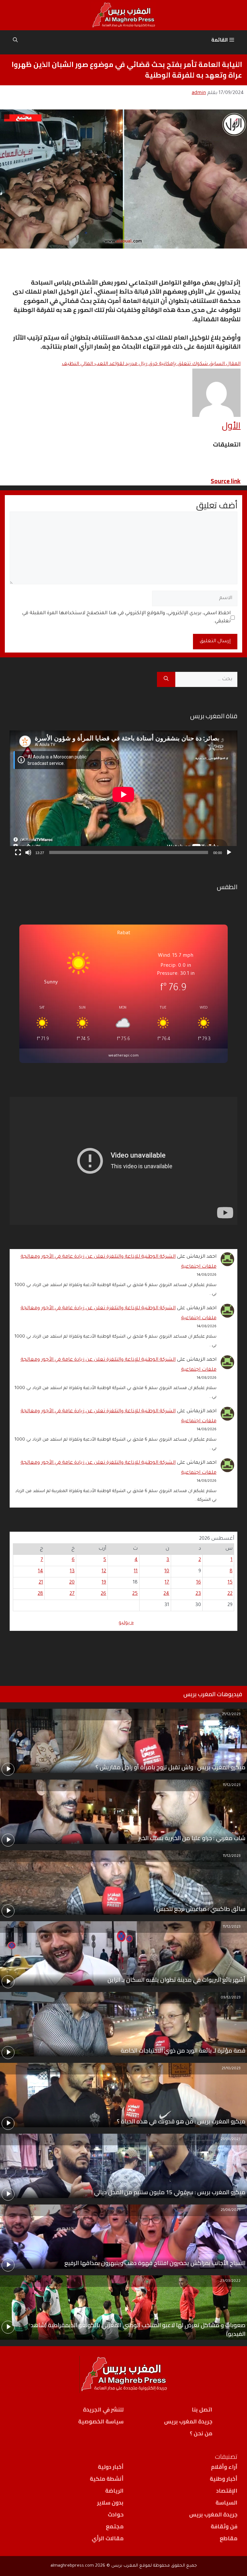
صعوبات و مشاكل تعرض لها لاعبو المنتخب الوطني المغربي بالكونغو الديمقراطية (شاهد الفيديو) (138, 2329)
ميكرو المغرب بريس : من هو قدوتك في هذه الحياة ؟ (181, 2121)
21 (41, 1583)
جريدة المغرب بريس (188, 2421)
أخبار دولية (111, 2467)
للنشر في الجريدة (103, 2410)
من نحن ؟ (201, 2433)
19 (104, 1583)
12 (104, 1571)
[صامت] (28, 852)
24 (166, 1594)
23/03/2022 (230, 2281)
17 (167, 1583)
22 (230, 1594)
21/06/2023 (231, 2210)
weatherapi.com (123, 1056)
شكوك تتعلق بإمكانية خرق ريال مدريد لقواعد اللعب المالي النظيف (151, 364)
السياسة (226, 2503)
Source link (226, 481)
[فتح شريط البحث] (15, 40)
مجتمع (115, 2526)
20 (72, 1583)
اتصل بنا (202, 2410)
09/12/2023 (231, 1998)
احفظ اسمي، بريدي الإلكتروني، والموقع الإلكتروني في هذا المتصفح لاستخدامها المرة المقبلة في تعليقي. (126, 618)
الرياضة (114, 2491)
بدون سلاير (110, 2503)
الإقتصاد (227, 2491)
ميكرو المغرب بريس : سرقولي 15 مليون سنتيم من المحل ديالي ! (168, 2192)
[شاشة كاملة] (18, 852)
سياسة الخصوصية (101, 2421)
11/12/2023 (232, 1786)
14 (41, 1571)
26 (103, 1594)
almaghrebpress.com (72, 2566)
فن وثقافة (224, 2526)
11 (136, 1571)
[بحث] (166, 680)
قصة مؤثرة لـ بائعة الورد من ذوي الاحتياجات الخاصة (183, 2050)
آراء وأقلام (224, 2467)
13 (72, 1571)
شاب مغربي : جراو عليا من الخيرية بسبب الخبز (192, 1838)
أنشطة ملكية (107, 2479)
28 (40, 1594)
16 (199, 1583)
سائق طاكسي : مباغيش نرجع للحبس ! (200, 1909)
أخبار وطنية (224, 2479)
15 (230, 1583)
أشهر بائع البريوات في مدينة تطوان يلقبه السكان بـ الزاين (176, 1980)
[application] (123, 794)
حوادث (116, 2515)
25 (135, 1594)
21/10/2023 (231, 2069)
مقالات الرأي (108, 2538)
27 (72, 1594)
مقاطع (229, 2538)
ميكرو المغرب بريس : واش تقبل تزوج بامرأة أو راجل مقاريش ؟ (170, 1767)
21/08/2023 (231, 2140)
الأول (231, 425)
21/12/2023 (231, 1715)
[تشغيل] (229, 852)
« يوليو (126, 1623)
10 (167, 1571)
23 (198, 1594)
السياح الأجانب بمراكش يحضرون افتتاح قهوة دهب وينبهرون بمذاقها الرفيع (155, 2263)
